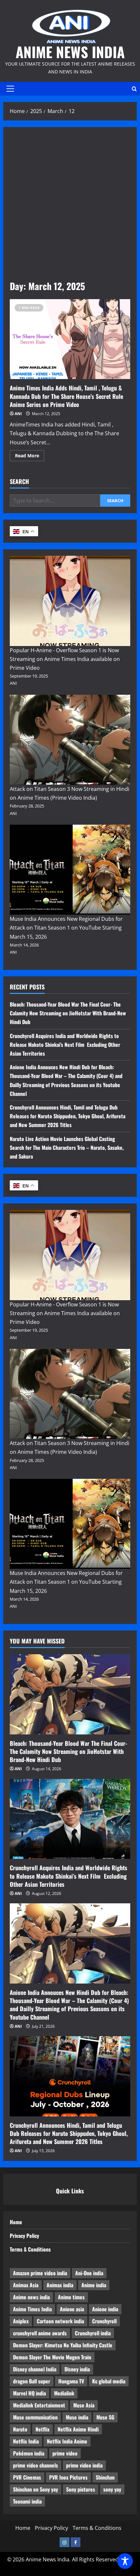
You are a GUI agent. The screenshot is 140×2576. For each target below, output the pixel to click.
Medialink (64, 2393)
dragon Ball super (32, 2381)
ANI (18, 414)
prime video (65, 2453)
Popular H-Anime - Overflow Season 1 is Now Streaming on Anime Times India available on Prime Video (65, 659)
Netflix (42, 2429)
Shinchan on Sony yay (35, 2489)
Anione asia (72, 2309)
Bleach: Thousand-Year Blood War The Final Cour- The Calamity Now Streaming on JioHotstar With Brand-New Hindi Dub (68, 1013)
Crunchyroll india (93, 2333)
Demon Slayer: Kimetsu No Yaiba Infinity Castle (63, 2345)
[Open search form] (134, 89)
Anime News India (70, 52)
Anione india (105, 2309)
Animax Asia (26, 2285)
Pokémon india (29, 2453)
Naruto (20, 2429)
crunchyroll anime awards (40, 2333)
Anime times (71, 2297)
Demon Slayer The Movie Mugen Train (52, 2357)
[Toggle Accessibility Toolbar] (125, 2561)
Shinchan (105, 2477)
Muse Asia (84, 2405)
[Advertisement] (70, 207)
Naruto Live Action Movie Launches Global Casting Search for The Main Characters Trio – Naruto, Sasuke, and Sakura (67, 1148)
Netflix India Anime (67, 2441)
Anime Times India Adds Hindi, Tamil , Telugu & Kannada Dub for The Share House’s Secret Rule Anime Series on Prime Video (70, 339)
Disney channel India (35, 2369)
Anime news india (31, 2297)
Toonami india (27, 2501)
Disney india (77, 2369)
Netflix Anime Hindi (78, 2429)
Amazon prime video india (40, 2273)
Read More (30, 457)
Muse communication (35, 2417)
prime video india (84, 2465)
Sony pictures (81, 2489)
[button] (10, 89)
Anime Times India (32, 2309)
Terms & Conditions (30, 2249)
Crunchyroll (104, 2321)
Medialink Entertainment (39, 2405)
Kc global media (109, 2381)
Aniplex (21, 2321)
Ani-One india (89, 2273)
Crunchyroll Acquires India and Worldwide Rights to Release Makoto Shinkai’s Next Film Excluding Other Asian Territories (65, 1045)
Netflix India (26, 2441)
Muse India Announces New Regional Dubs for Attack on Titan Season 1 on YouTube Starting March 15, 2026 (66, 928)
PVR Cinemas (27, 2477)
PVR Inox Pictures (68, 2477)
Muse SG (105, 2417)
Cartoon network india (60, 2321)
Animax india (60, 2285)
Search (19, 482)
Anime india (94, 2285)
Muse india (77, 2417)
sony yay (112, 2489)
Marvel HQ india (29, 2393)
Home (16, 2222)
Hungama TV (71, 2381)
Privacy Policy (24, 2236)
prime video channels (35, 2465)
